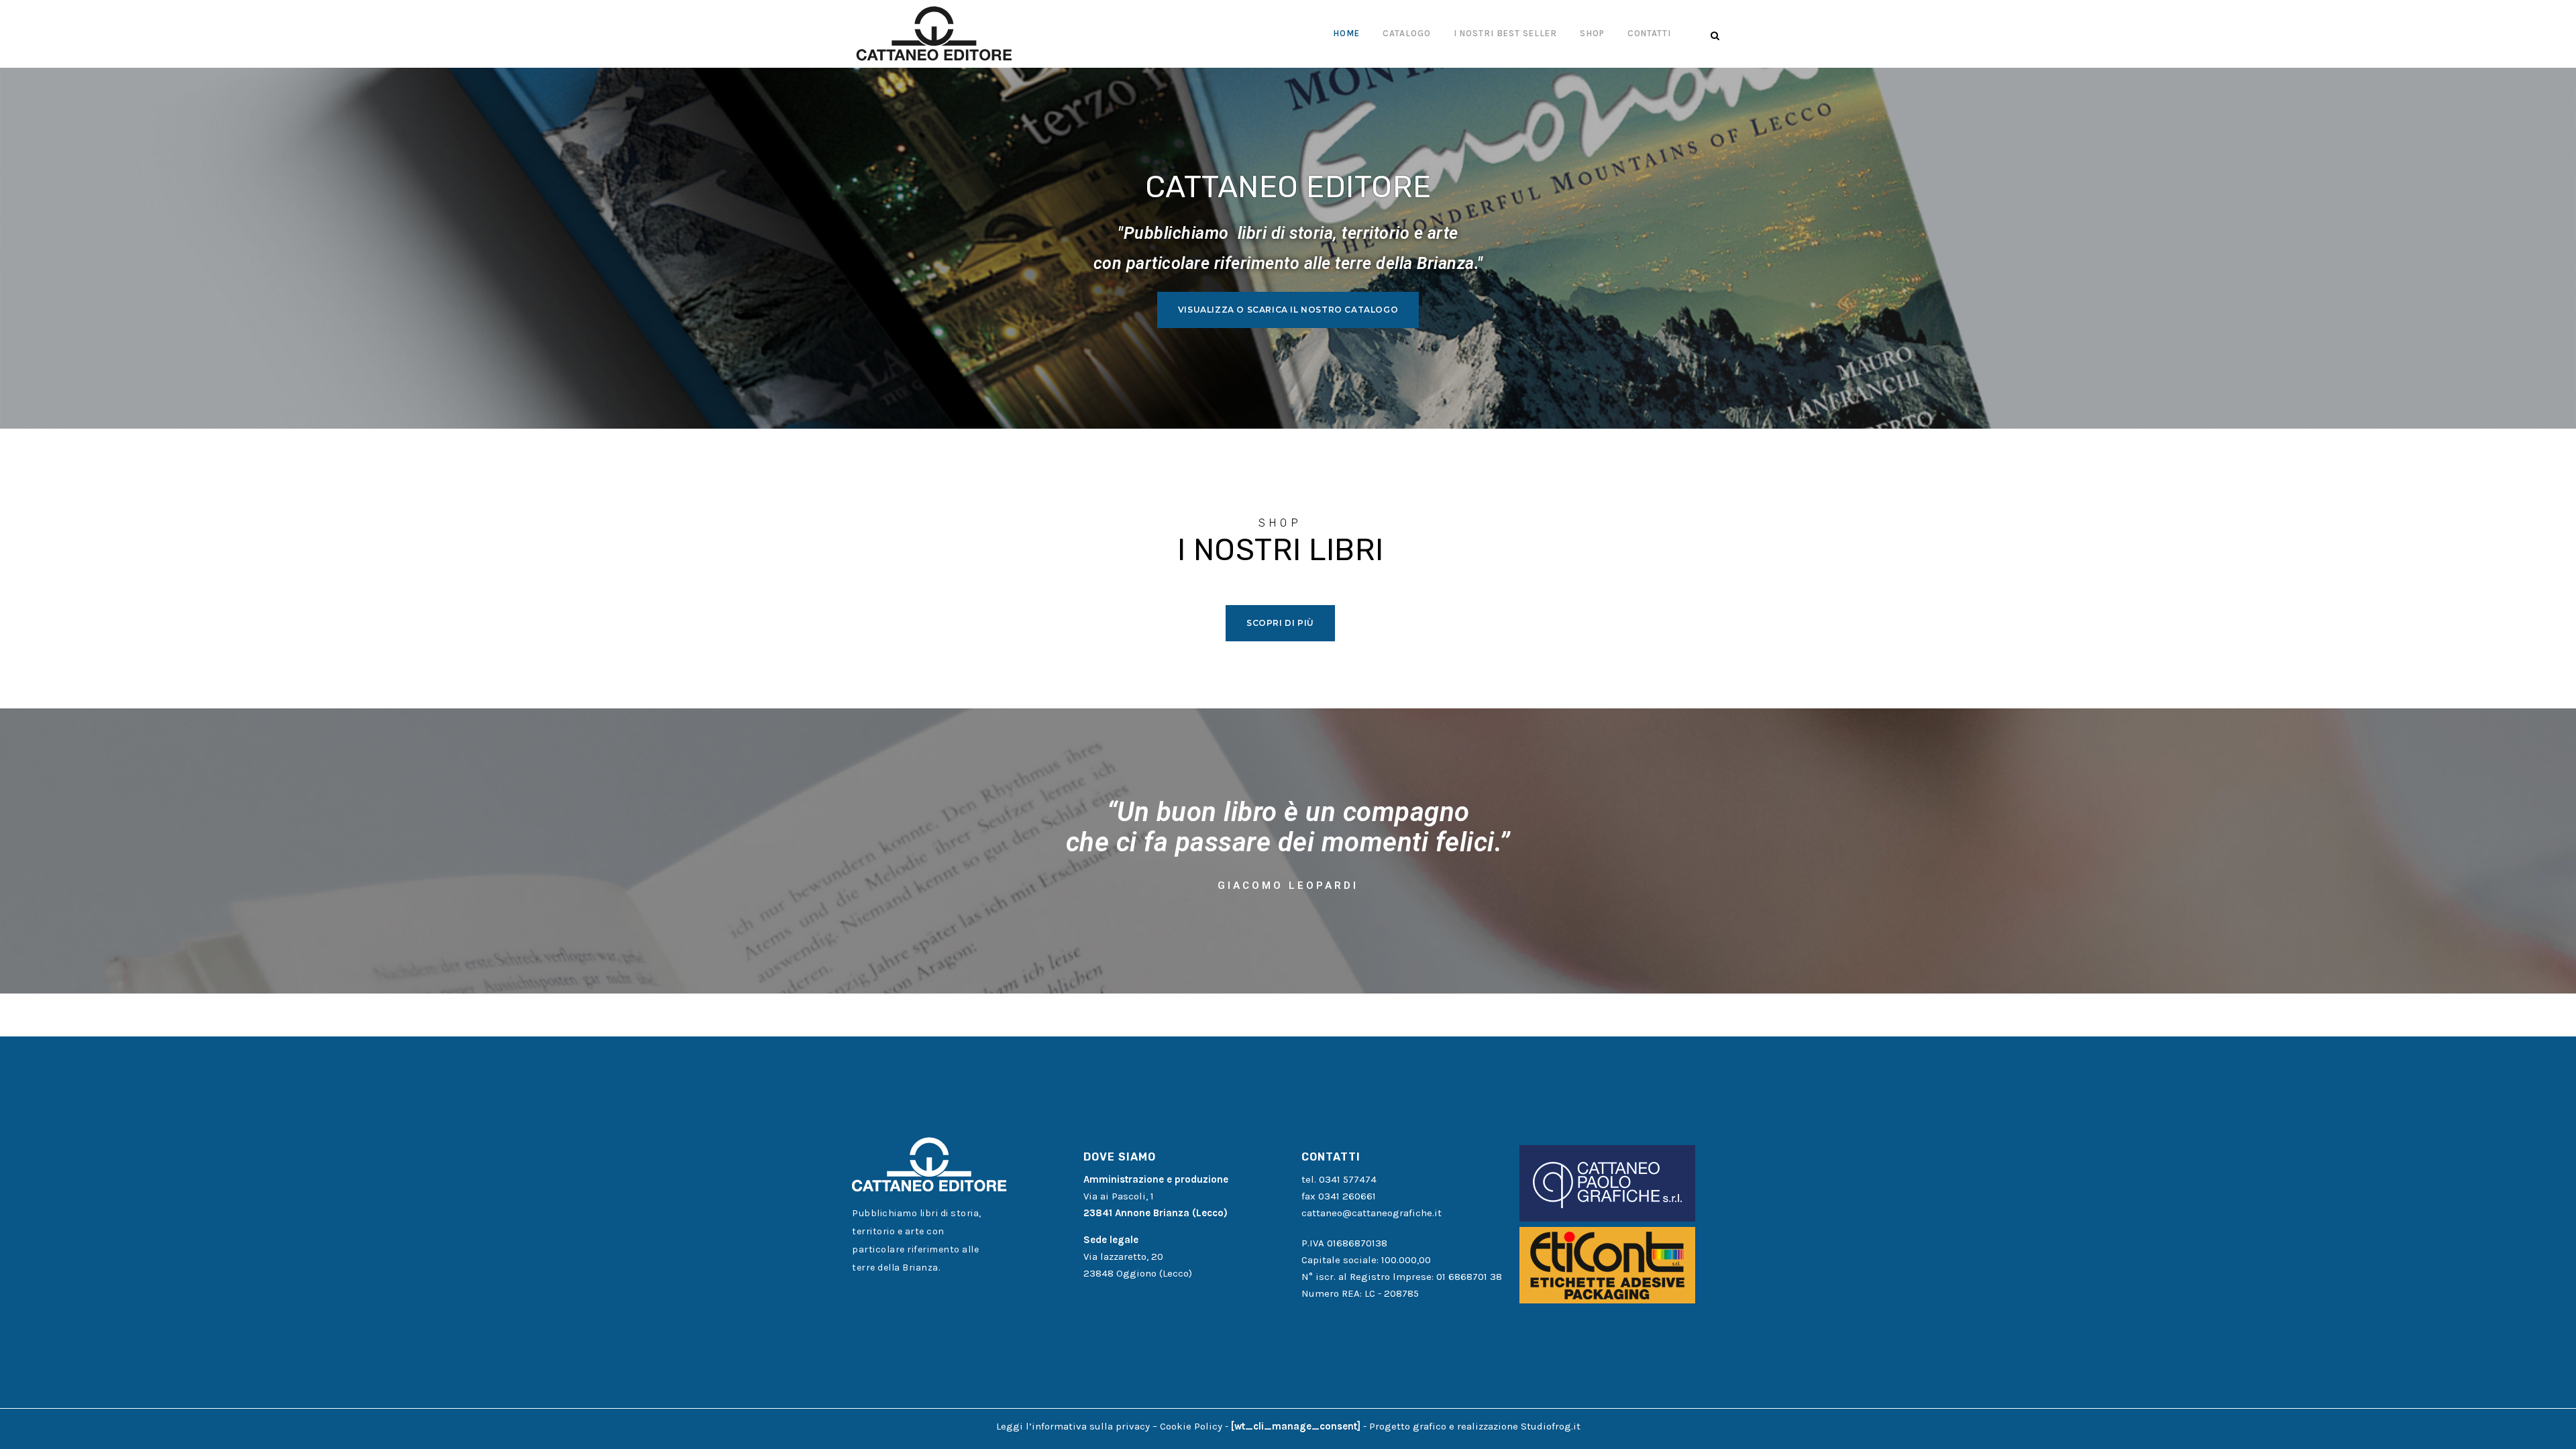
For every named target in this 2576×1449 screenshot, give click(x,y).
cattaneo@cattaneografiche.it (1372, 1213)
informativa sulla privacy (1091, 1426)
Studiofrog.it (1551, 1426)
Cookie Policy (1191, 1426)
